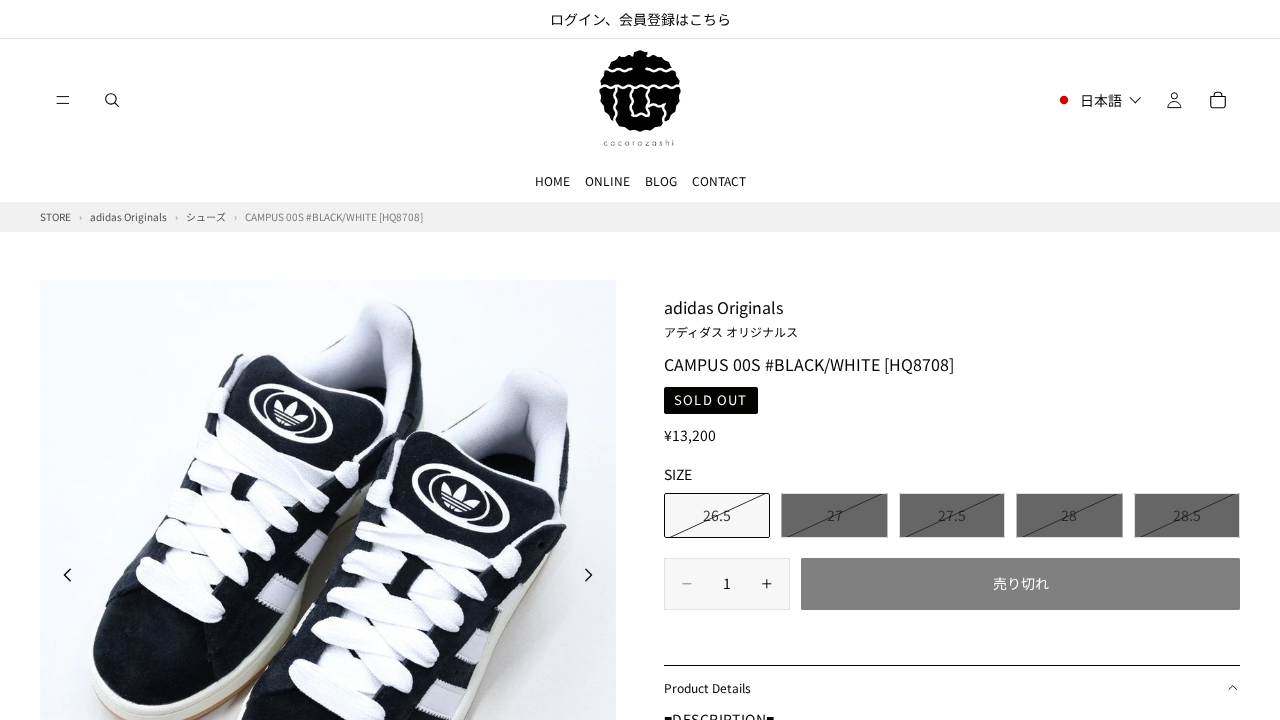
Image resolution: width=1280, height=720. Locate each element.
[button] (1098, 100)
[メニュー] (63, 100)
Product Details (707, 687)
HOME (552, 180)
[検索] (112, 100)
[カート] (1218, 100)
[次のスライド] (594, 577)
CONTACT (719, 180)
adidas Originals (731, 317)
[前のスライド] (62, 577)
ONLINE (607, 180)
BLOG (661, 180)
